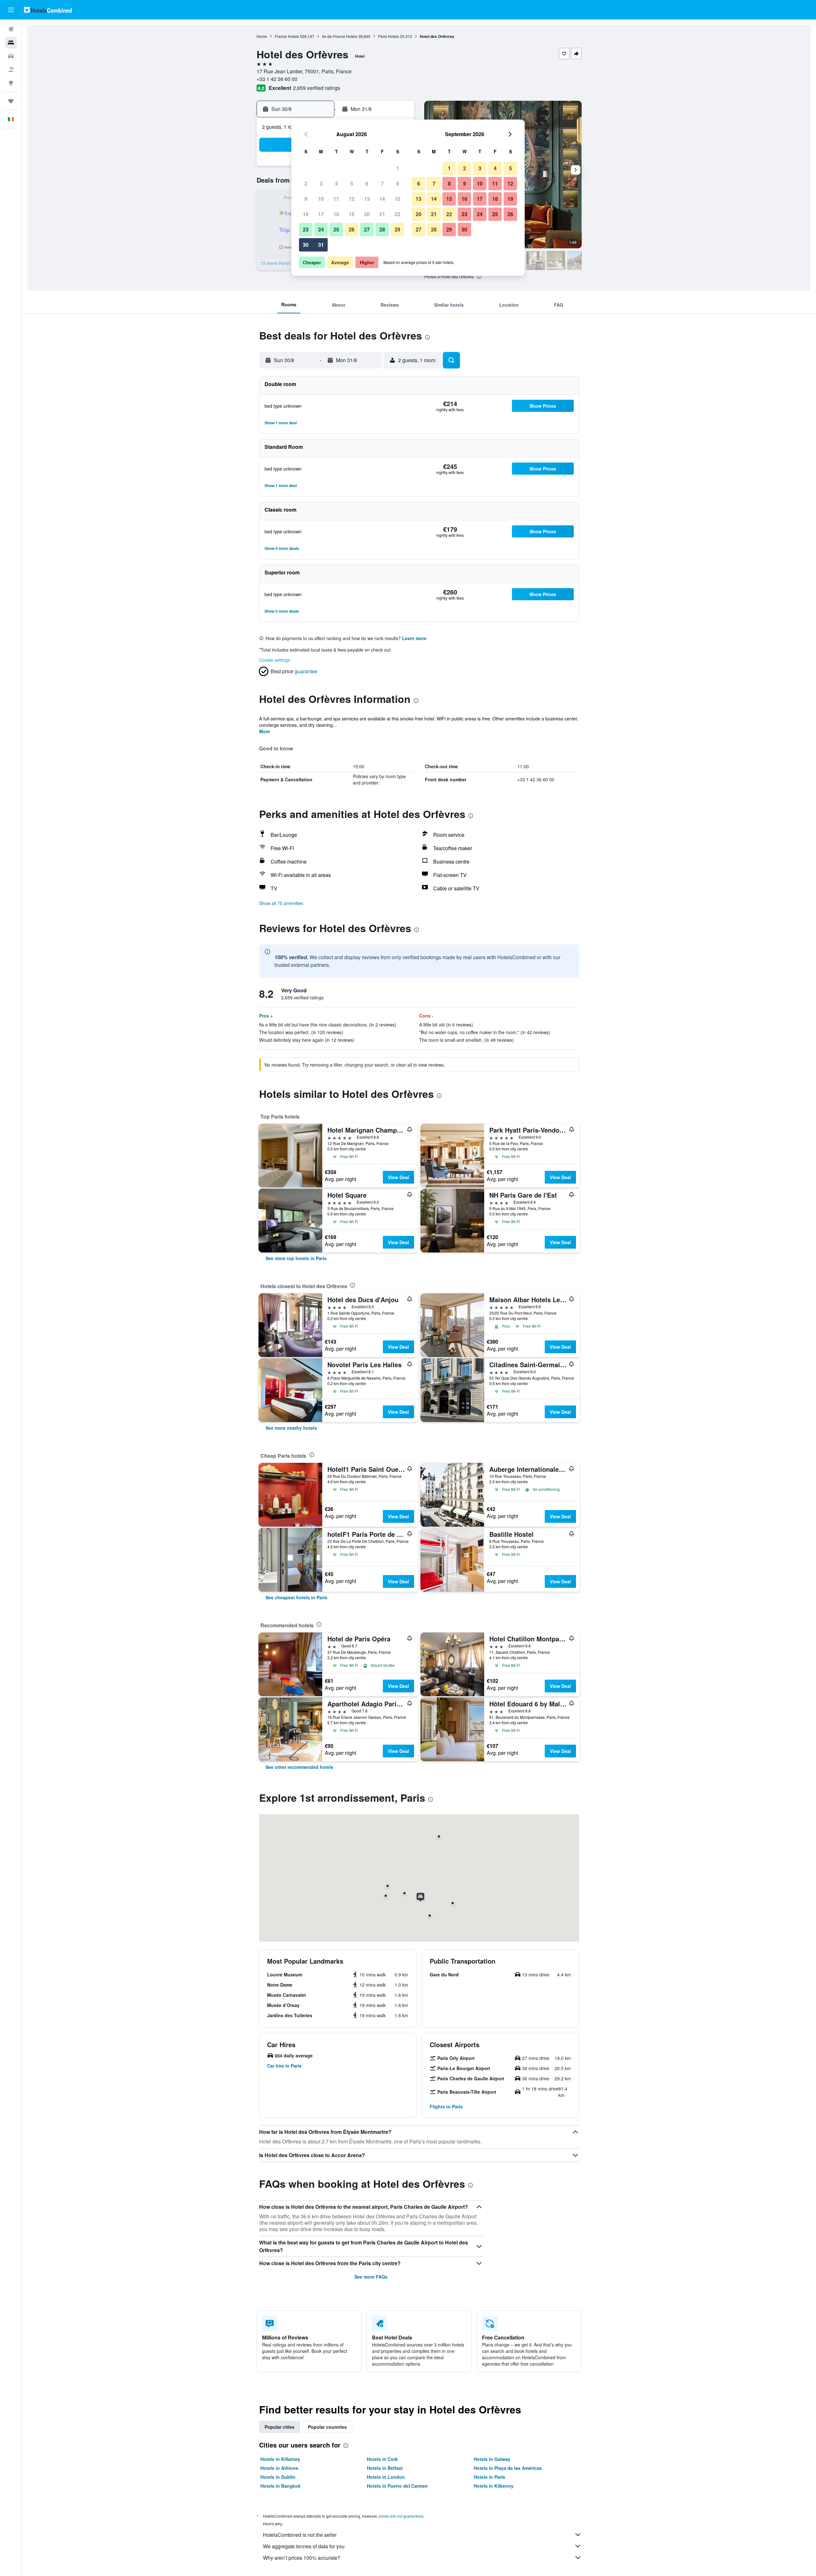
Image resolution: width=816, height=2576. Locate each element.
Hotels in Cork (382, 2459)
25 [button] (336, 229)
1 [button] (398, 168)
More (265, 731)
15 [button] (397, 199)
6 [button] (367, 183)
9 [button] (306, 199)
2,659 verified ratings (317, 88)
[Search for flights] (11, 29)
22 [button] (397, 214)
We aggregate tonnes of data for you (304, 2546)
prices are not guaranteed (401, 2516)
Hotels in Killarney (280, 2459)
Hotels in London (386, 2477)
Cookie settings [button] (275, 660)
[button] (11, 10)
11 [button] (336, 199)
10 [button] (321, 199)
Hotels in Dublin (278, 2477)
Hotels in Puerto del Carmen (397, 2486)
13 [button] (367, 199)
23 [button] (306, 229)
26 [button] (352, 229)
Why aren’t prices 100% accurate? (302, 2558)
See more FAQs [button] (371, 2277)
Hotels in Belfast (385, 2468)
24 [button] (321, 229)
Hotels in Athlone (279, 2468)
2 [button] (306, 183)
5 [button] (352, 183)
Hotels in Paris (489, 2477)
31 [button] (321, 245)
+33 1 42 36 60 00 (277, 79)
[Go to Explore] (11, 83)
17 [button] (321, 214)
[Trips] (11, 101)
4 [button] (336, 183)
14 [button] (382, 199)
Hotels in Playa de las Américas (508, 2468)
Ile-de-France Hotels (340, 36)
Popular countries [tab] (327, 2427)
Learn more (414, 638)
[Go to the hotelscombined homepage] (48, 10)
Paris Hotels (389, 36)
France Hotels (287, 36)
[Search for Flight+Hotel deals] (11, 69)
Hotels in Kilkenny (494, 2486)
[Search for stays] (11, 43)
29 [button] (397, 229)
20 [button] (367, 214)
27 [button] (367, 229)
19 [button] (352, 214)
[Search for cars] (11, 56)
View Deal (398, 1177)
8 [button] (398, 183)
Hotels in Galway (492, 2459)
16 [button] (306, 214)
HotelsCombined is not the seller (300, 2535)
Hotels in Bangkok (280, 2486)
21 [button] (382, 214)
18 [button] (336, 214)
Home (262, 36)
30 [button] (306, 245)
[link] (296, 1258)
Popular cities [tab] (280, 2427)
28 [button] (382, 229)
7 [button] (382, 183)
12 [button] (352, 199)
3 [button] (321, 183)
